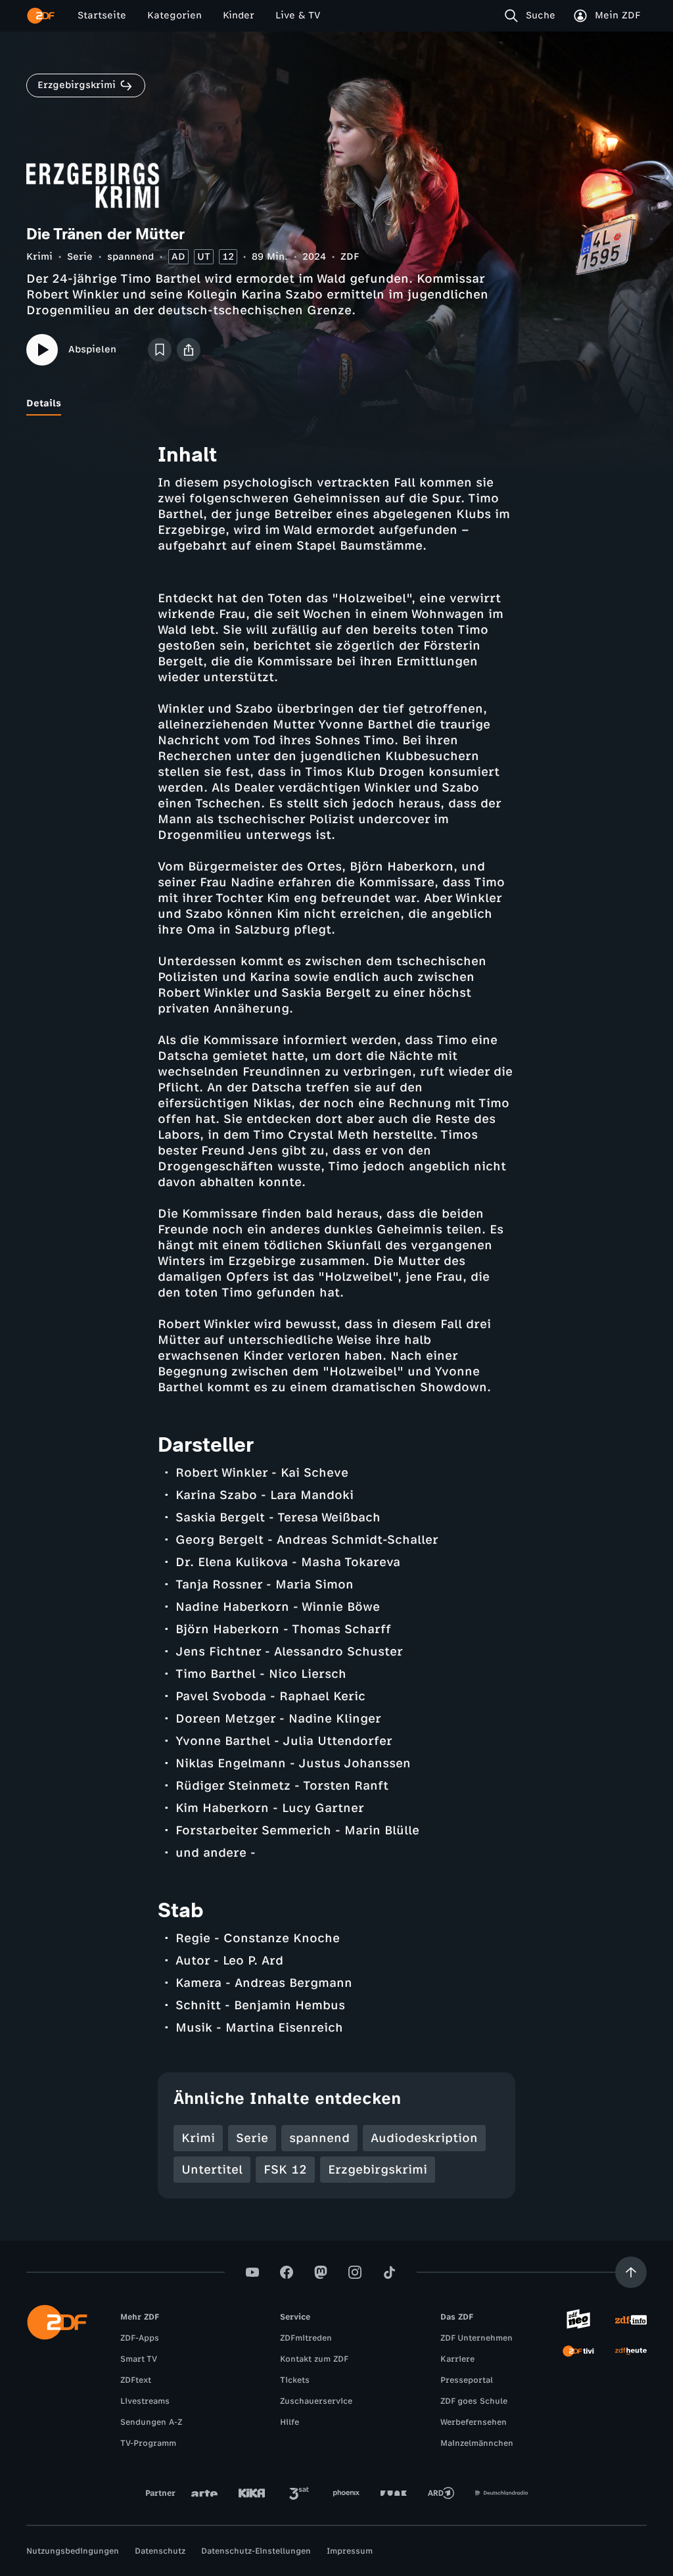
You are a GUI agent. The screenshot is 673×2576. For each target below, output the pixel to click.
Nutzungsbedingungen (73, 2551)
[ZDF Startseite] (41, 16)
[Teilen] (189, 350)
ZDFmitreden (306, 2338)
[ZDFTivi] (578, 2351)
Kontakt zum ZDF (314, 2359)
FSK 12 (285, 2170)
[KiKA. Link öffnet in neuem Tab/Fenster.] (252, 2493)
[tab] (44, 404)
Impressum (350, 2551)
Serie (80, 257)
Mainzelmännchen (477, 2443)
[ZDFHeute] (631, 2351)
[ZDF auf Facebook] (287, 2272)
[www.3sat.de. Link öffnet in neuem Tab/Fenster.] (299, 2493)
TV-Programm (148, 2443)
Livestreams (145, 2401)
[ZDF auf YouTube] (252, 2272)
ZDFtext (136, 2380)
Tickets (295, 2380)
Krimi (39, 257)
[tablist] (336, 404)
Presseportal (467, 2380)
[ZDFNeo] (578, 2320)
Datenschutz (160, 2551)
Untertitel (212, 2170)
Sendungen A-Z (151, 2422)
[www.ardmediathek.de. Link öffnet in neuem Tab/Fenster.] (441, 2493)
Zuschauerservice (316, 2401)
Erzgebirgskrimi (378, 2170)
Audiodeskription (424, 2138)
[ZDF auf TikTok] (389, 2272)
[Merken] (160, 350)
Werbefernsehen (474, 2422)
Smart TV (139, 2359)
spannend (130, 257)
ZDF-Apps (140, 2338)
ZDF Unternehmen (476, 2338)
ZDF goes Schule (474, 2401)
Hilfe (290, 2422)
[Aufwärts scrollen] (631, 2272)
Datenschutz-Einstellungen (256, 2551)
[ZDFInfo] (631, 2320)
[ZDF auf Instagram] (355, 2272)
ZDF (350, 257)
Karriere (457, 2359)
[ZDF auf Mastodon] (321, 2272)
